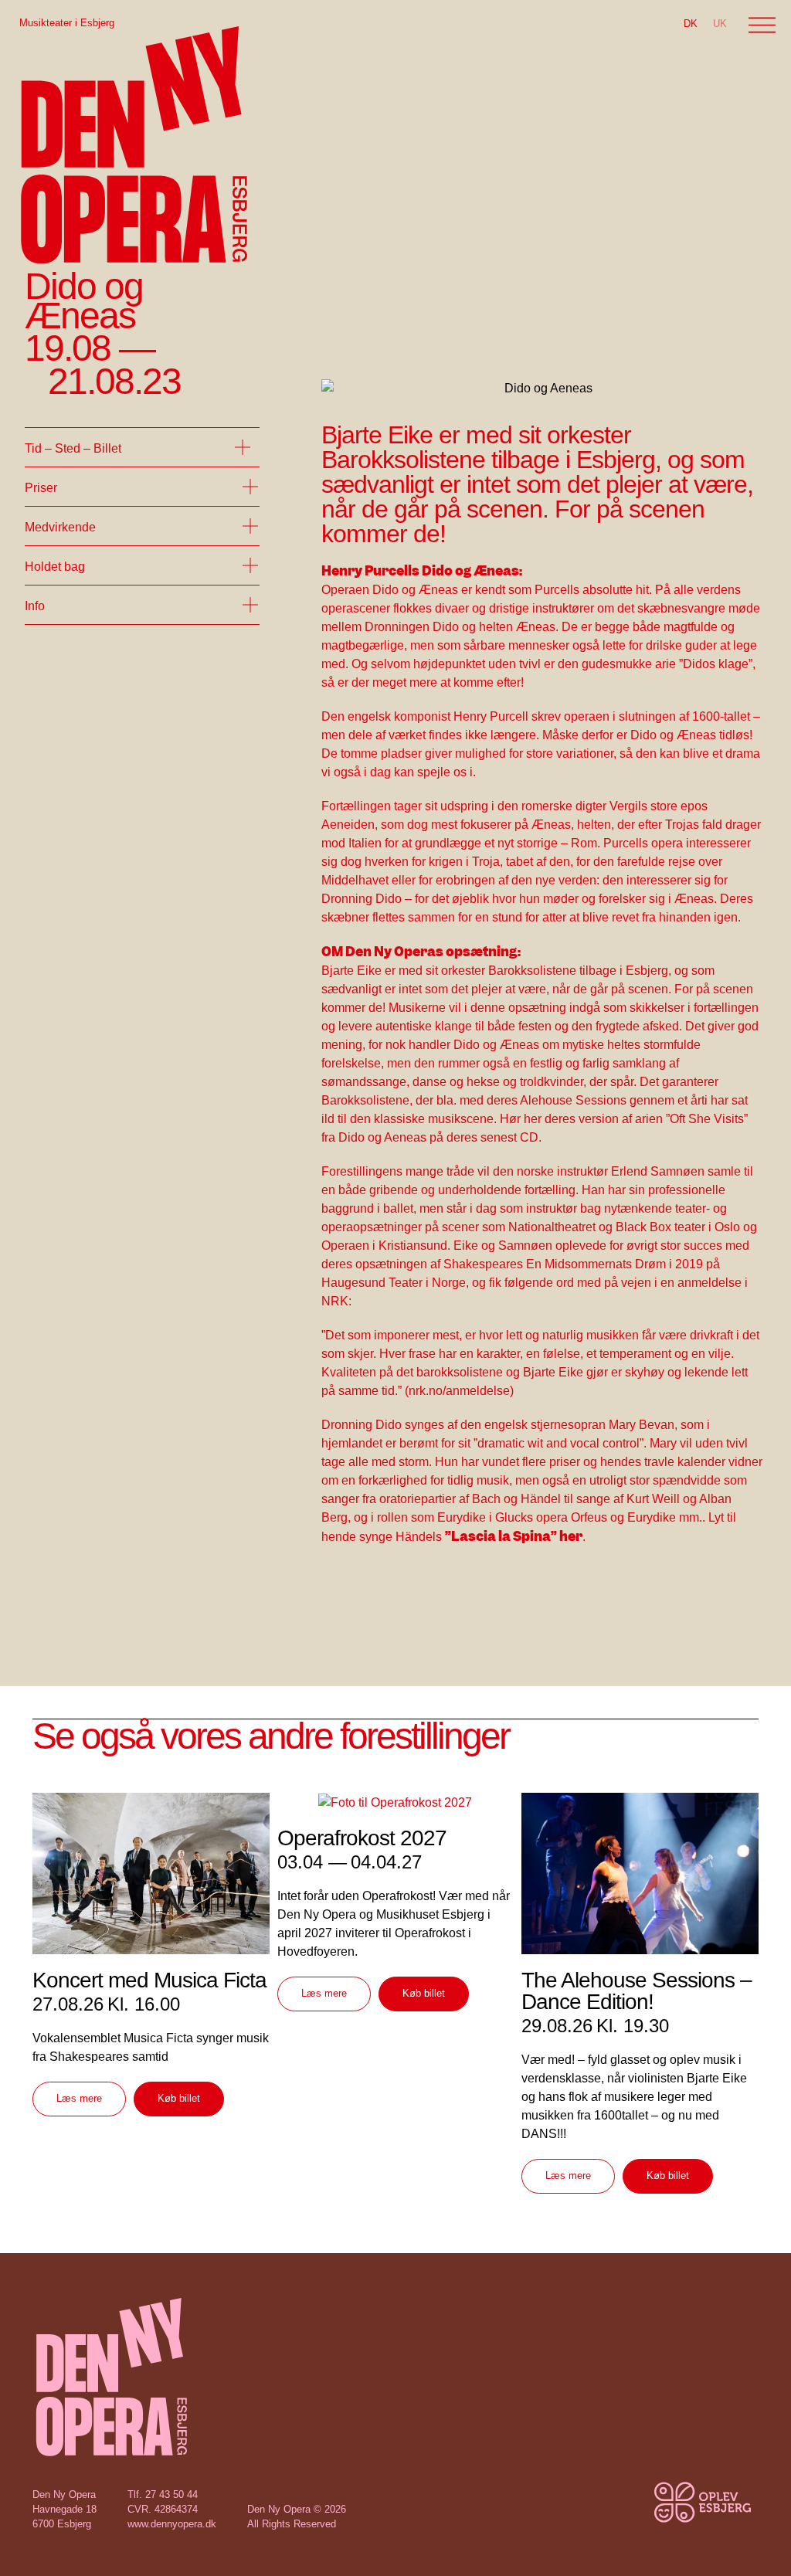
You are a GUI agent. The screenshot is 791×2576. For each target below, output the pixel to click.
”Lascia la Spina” (501, 1536)
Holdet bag (55, 567)
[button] (142, 447)
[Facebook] (608, 2514)
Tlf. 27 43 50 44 (163, 2495)
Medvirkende (60, 527)
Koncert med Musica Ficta (149, 1980)
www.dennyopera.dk (172, 2524)
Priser (41, 488)
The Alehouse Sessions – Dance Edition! (637, 1991)
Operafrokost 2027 (362, 1838)
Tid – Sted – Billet (73, 448)
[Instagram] (643, 2514)
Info (35, 606)
